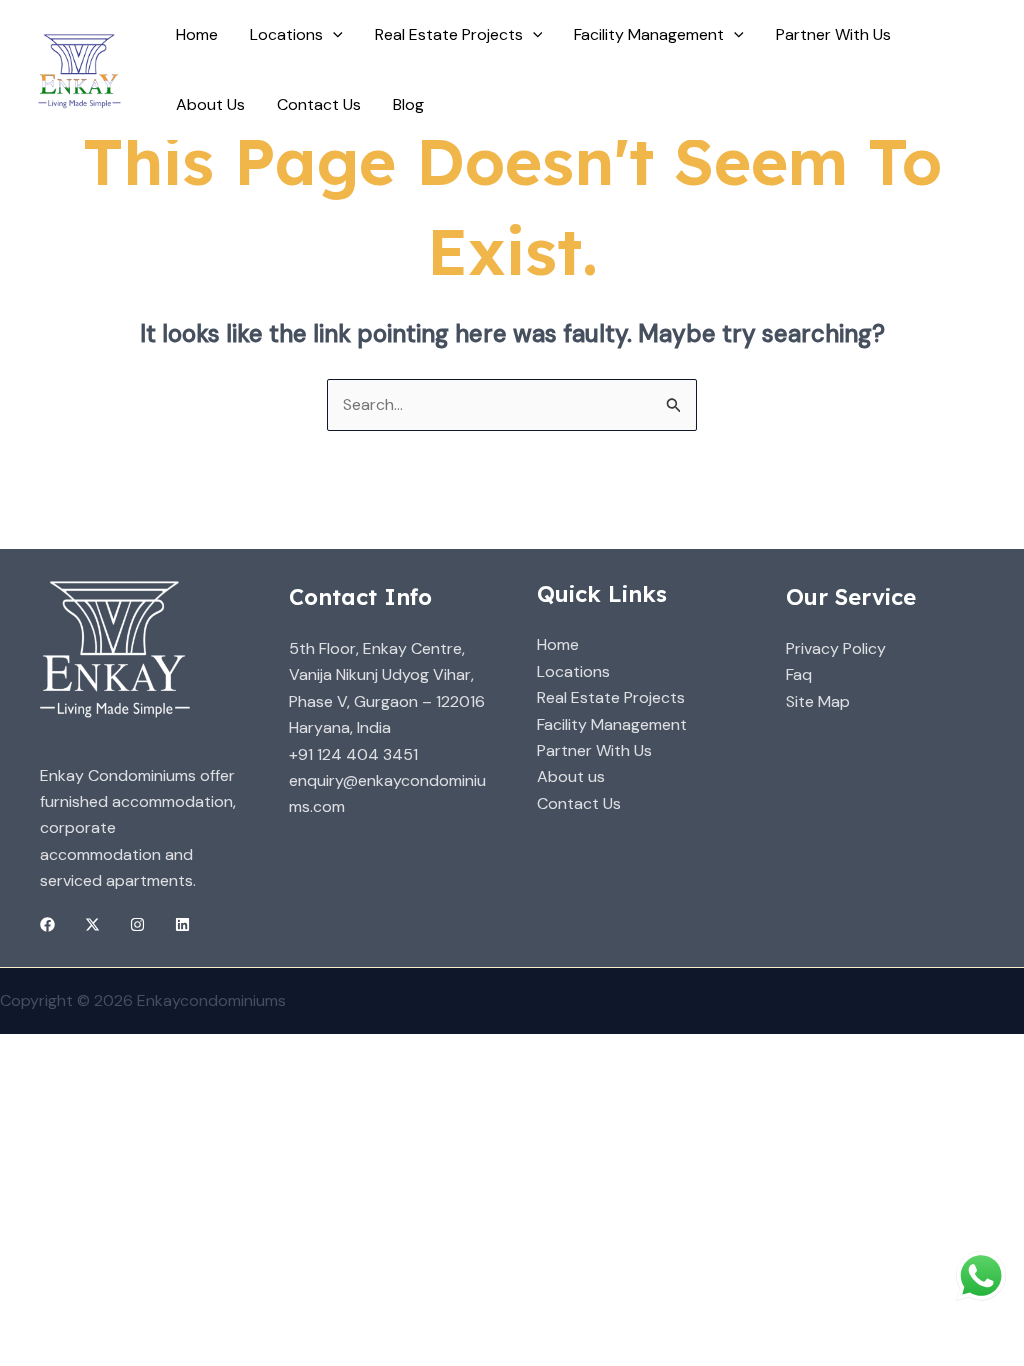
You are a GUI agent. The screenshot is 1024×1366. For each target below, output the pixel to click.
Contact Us (319, 104)
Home (197, 34)
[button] (333, 35)
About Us (210, 104)
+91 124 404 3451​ (353, 754)
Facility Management (612, 724)
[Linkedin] (182, 924)
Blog (408, 104)
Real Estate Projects (611, 697)
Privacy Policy (836, 648)
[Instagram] (137, 924)
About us (571, 776)
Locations (286, 34)
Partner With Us (833, 34)
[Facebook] (47, 924)
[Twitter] (92, 924)
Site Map (818, 701)
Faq (799, 674)
